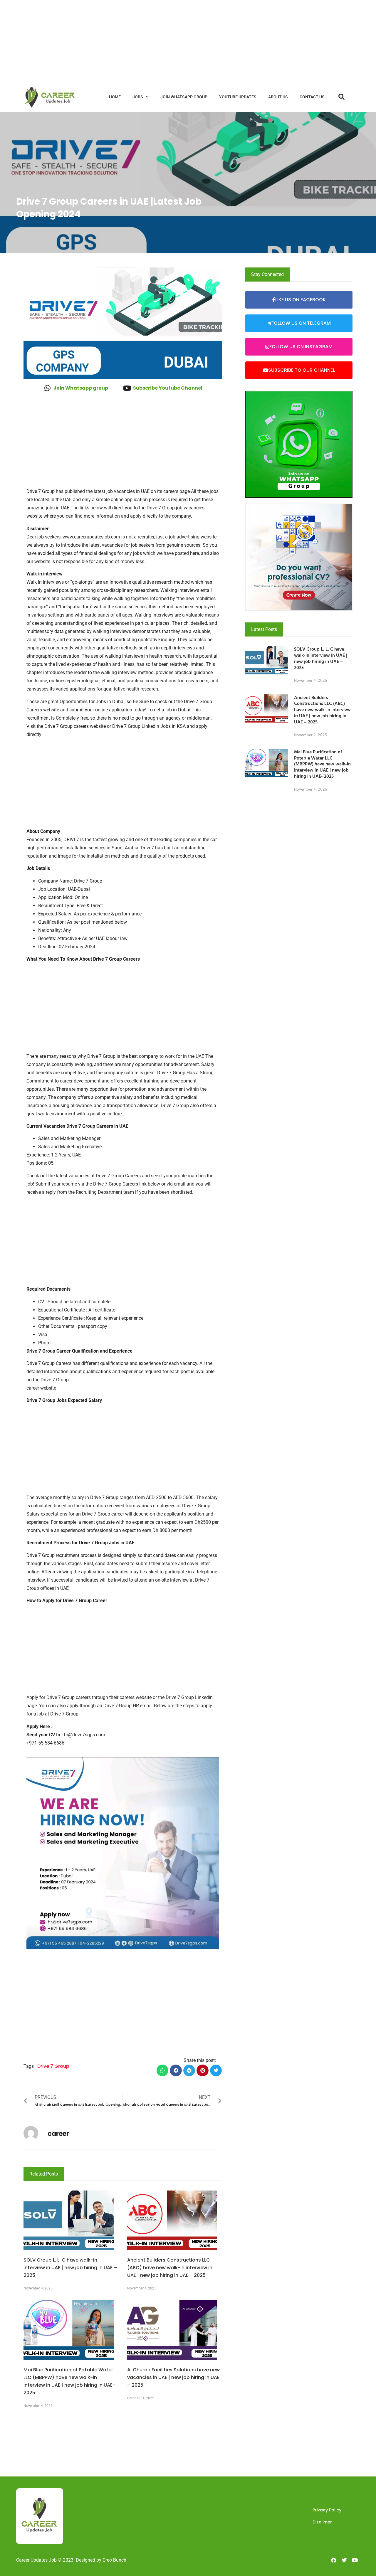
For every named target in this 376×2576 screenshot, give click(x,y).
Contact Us (312, 97)
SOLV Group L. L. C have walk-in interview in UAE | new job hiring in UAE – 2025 (70, 2268)
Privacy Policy (327, 2510)
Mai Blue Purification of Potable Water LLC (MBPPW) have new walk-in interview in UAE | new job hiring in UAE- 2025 (322, 764)
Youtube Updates (238, 97)
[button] (163, 2071)
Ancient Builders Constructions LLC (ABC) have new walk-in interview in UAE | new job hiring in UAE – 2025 (170, 2268)
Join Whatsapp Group (184, 97)
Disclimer (322, 2522)
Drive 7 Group (53, 2066)
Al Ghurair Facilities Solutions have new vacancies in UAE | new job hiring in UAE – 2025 (173, 2377)
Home (115, 97)
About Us (278, 97)
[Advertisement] (176, 41)
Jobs (138, 97)
